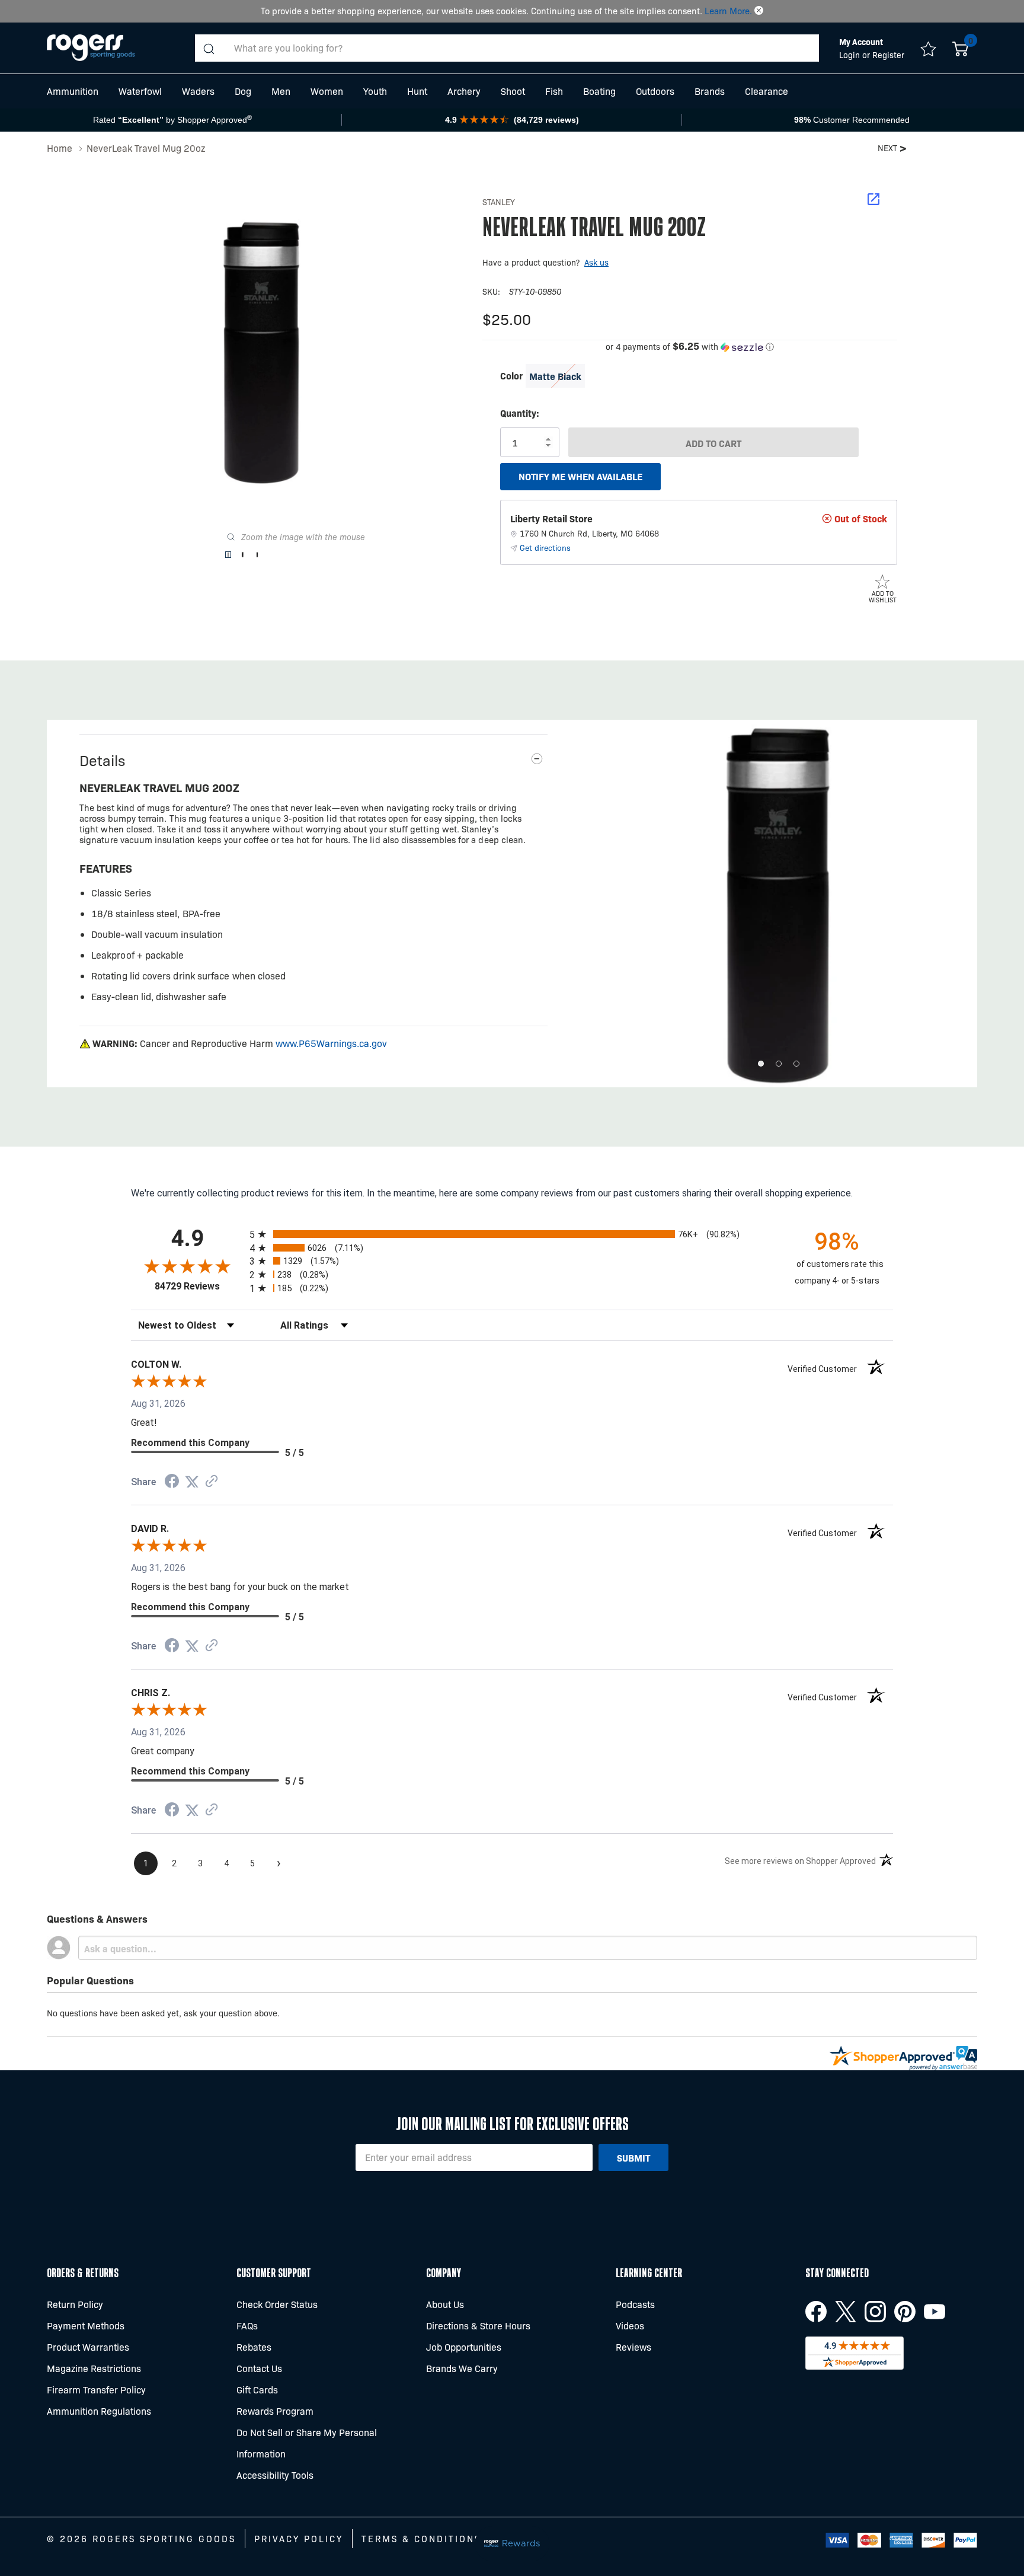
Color (511, 375)
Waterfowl (140, 91)
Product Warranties (88, 2347)
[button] (759, 11)
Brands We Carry (462, 2368)
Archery (464, 91)
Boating (599, 91)
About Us (445, 2304)
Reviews (633, 2347)
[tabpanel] (779, 904)
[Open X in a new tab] (846, 2312)
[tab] (761, 1064)
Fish (554, 91)
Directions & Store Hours (478, 2326)
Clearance (767, 91)
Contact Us (259, 2368)
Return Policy (75, 2304)
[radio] (512, 1234)
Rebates (254, 2347)
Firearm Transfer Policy (96, 2390)
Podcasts (635, 2304)
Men (281, 91)
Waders (198, 91)
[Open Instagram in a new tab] (875, 2312)
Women (327, 91)
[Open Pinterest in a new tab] (905, 2312)
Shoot (513, 91)
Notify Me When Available (580, 476)
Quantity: (520, 413)
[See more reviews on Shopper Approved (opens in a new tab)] (212, 1482)
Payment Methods (86, 2326)
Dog (243, 91)
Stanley (499, 202)
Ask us (596, 262)
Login (851, 55)
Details (102, 760)
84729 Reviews (199, 1286)
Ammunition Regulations (99, 2411)
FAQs (247, 2326)
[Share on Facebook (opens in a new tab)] (172, 1482)
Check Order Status (277, 2304)
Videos (630, 2326)
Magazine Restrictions (94, 2368)
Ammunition (73, 91)
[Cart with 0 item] (960, 48)
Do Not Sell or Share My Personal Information (307, 2443)
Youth (375, 91)
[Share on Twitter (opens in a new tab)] (192, 1482)
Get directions (545, 547)
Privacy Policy (299, 2539)
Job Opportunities (464, 2347)
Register (888, 55)
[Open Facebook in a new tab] (816, 2312)
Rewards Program (275, 2411)
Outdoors (655, 91)
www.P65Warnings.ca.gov (331, 1043)
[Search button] (209, 48)
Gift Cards (257, 2390)
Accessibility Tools (275, 2475)
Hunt (417, 91)
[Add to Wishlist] (882, 581)
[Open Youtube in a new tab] (935, 2312)
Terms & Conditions (421, 2539)
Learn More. (728, 11)
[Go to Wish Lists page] (928, 48)
